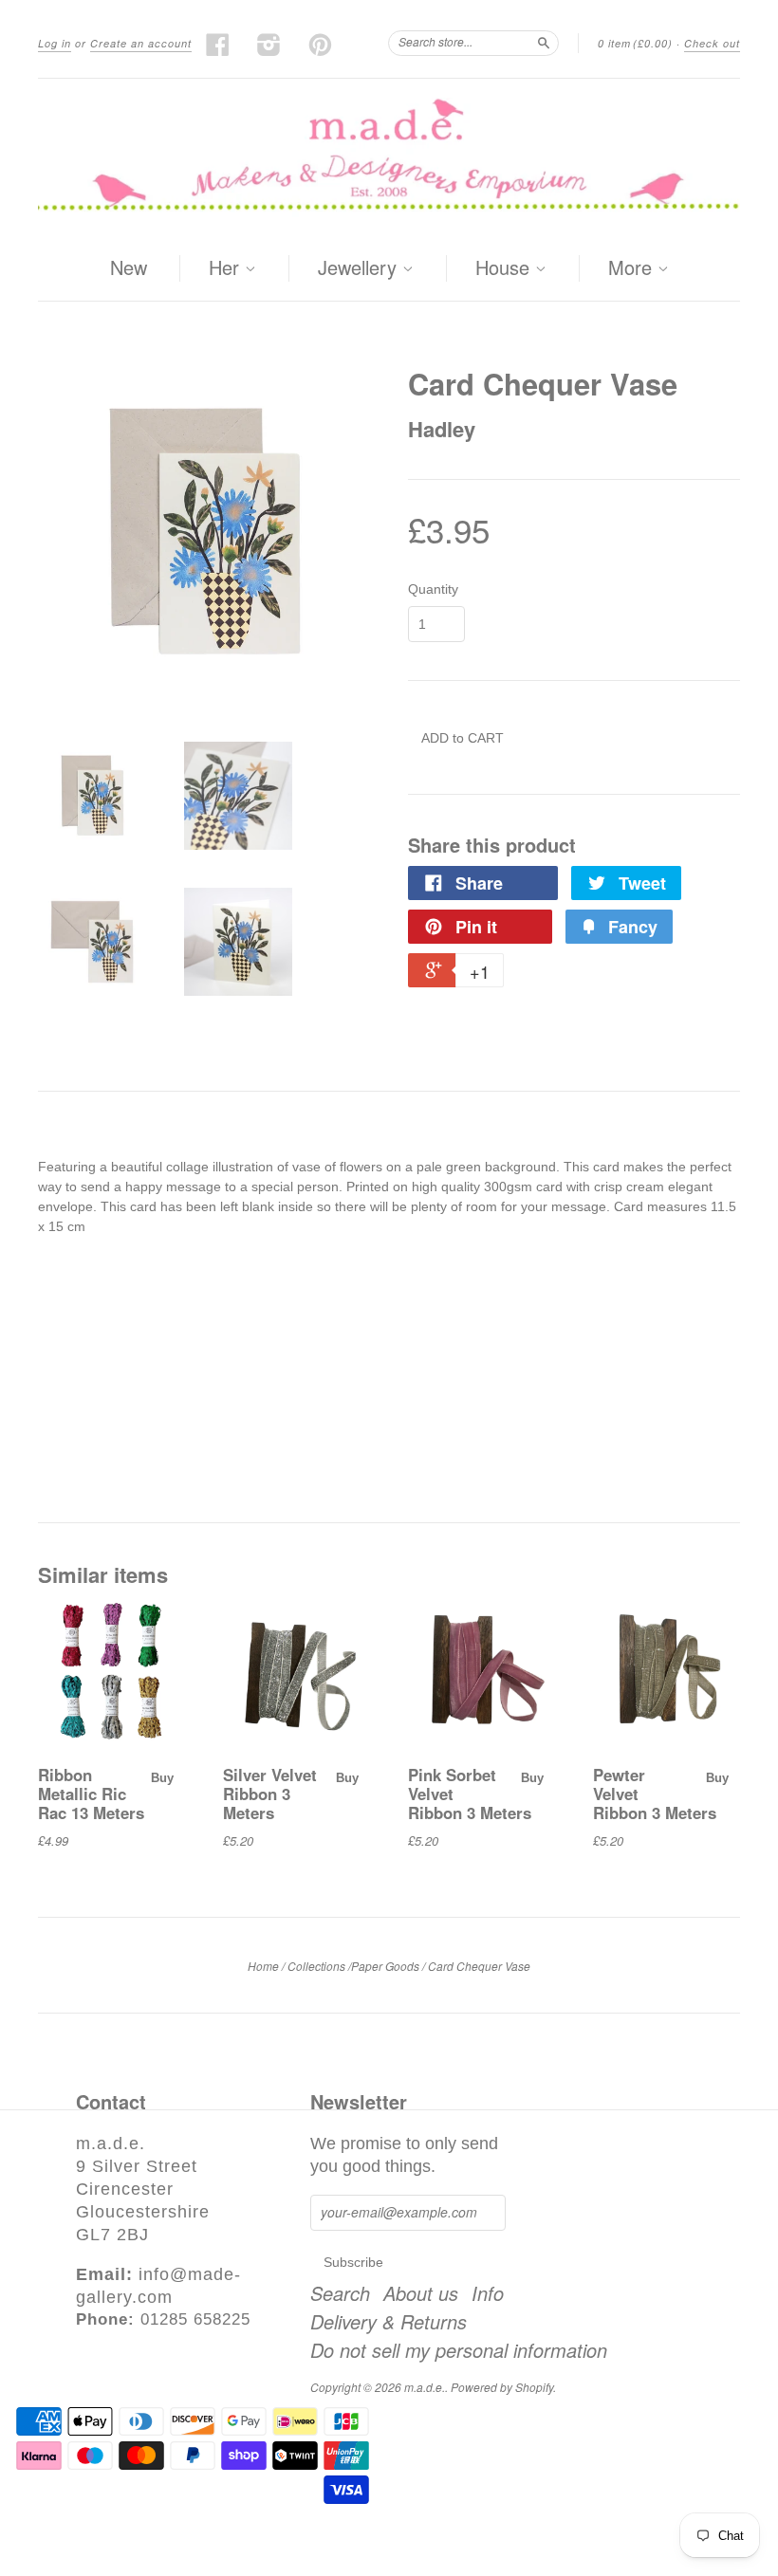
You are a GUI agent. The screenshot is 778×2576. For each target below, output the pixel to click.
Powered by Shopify (502, 2387)
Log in (55, 43)
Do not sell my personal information (459, 2350)
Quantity (433, 589)
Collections (316, 1966)
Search (340, 2293)
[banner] (389, 157)
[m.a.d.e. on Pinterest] (321, 45)
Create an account (141, 43)
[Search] (544, 43)
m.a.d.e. (425, 2387)
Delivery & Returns (389, 2322)
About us (421, 2293)
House (505, 268)
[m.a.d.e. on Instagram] (269, 45)
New (129, 267)
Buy (162, 1778)
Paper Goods (385, 1966)
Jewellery (360, 268)
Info (488, 2293)
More (633, 268)
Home (263, 1966)
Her (227, 268)
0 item (635, 43)
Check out (712, 43)
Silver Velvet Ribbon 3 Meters (270, 1794)
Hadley (442, 429)
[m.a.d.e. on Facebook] (218, 45)
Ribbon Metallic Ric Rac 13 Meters (91, 1794)
